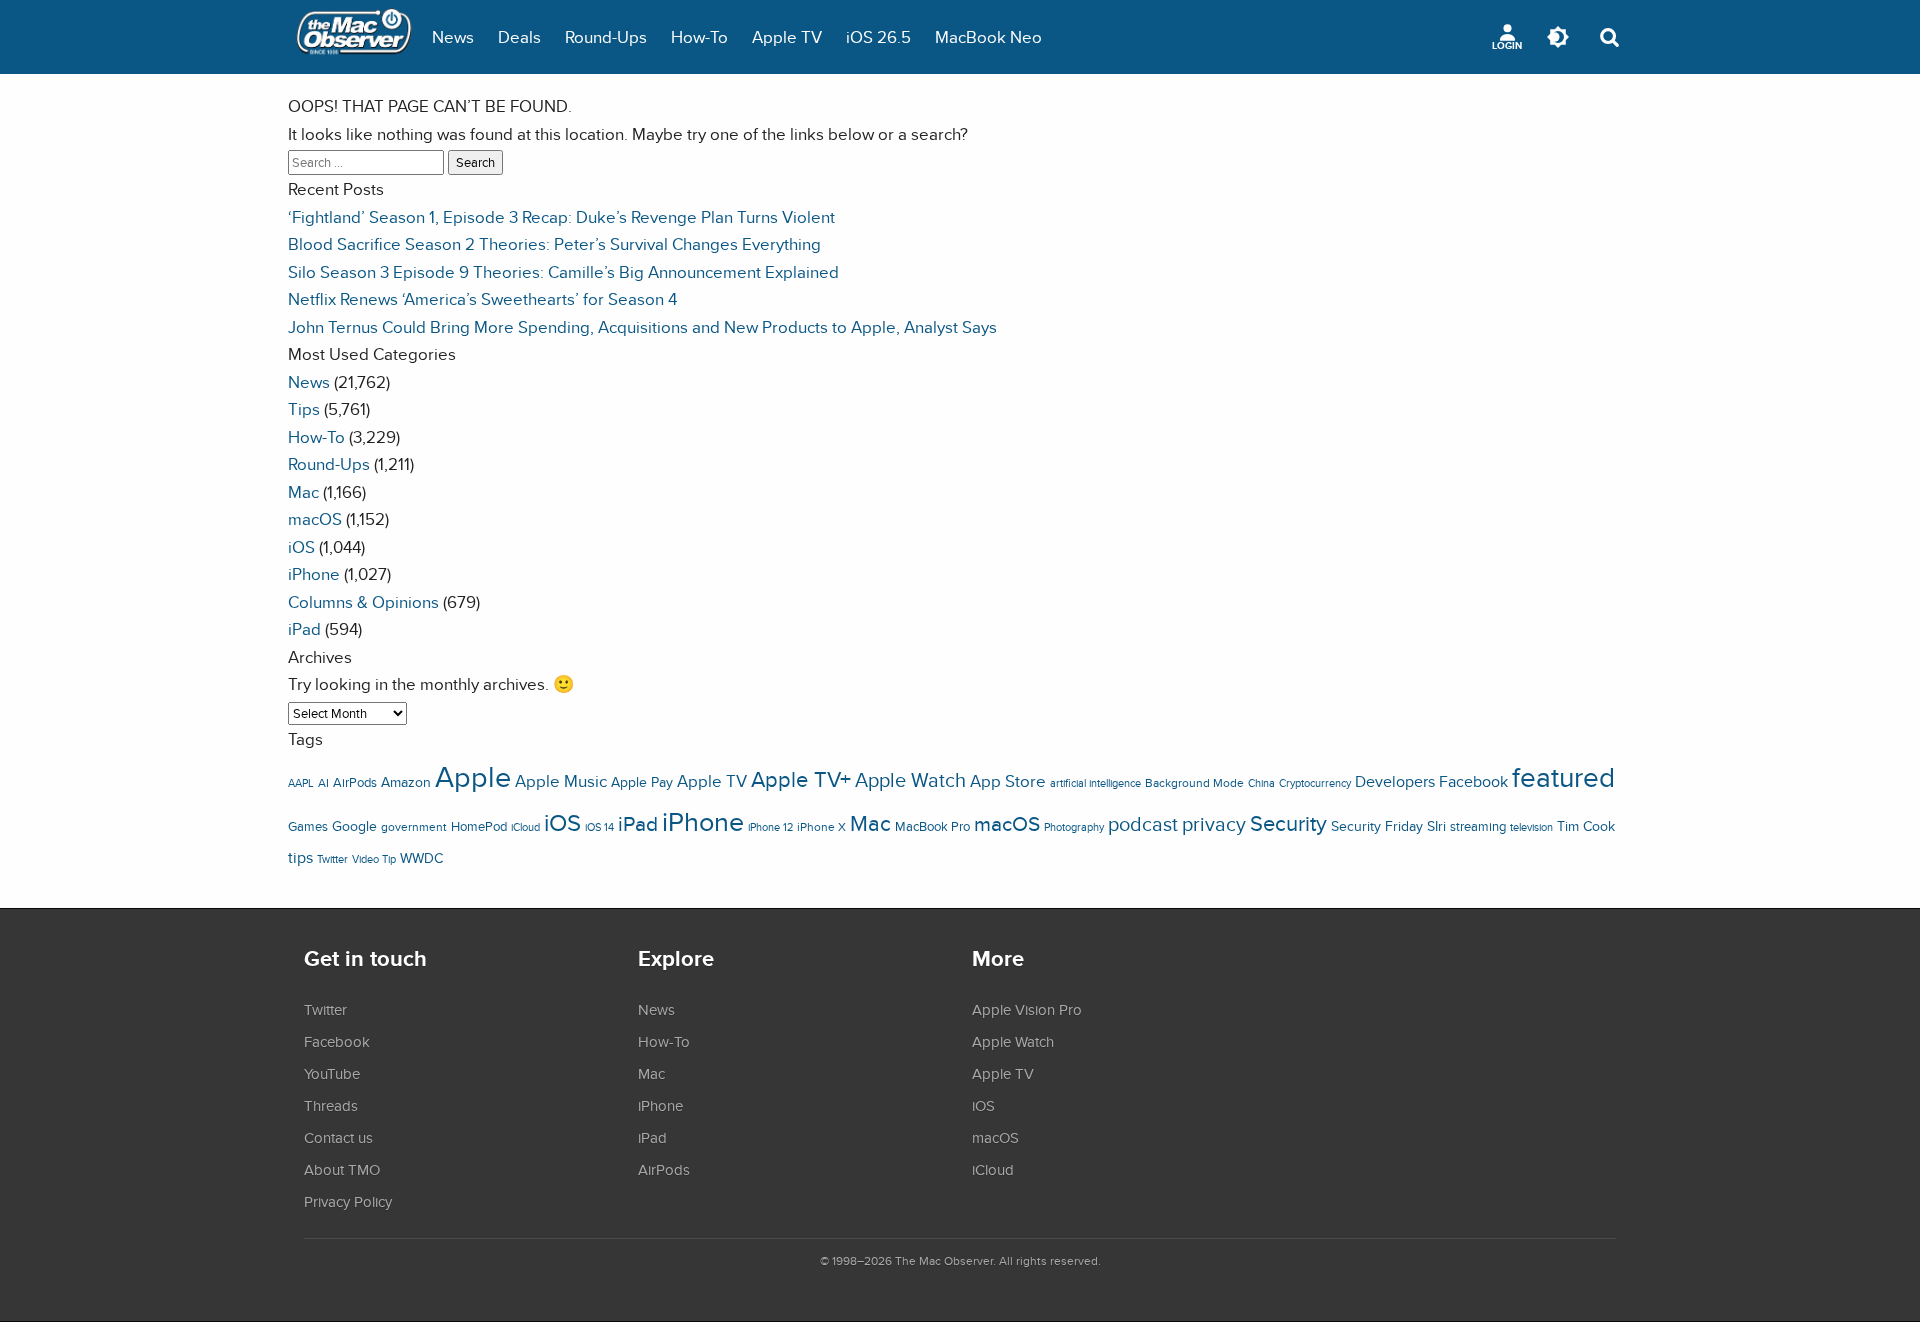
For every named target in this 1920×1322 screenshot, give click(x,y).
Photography (1074, 827)
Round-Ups (606, 36)
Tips (304, 408)
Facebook (1473, 781)
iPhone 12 (770, 827)
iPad (304, 628)
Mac (303, 491)
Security (1288, 823)
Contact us (338, 1137)
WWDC (421, 858)
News (453, 36)
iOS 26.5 (878, 36)
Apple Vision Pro (1027, 1009)
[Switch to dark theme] (1558, 37)
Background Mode (1194, 782)
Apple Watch (910, 780)
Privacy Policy (348, 1201)
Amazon (406, 782)
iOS (301, 546)
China (1261, 783)
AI (323, 783)
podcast (1143, 823)
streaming (1478, 826)
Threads (331, 1105)
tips (300, 857)
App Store (1008, 781)
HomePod (479, 826)
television (1531, 827)
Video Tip (374, 859)
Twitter (332, 859)
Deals (519, 36)
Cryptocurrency (1315, 783)
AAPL (301, 783)
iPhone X (821, 827)
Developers (1395, 781)
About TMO (342, 1169)
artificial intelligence (1095, 783)
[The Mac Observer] (354, 37)
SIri (1436, 826)
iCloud (525, 827)
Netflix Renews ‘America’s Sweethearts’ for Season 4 (482, 298)
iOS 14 (599, 827)
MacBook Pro (932, 826)
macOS (315, 518)
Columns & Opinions (363, 601)
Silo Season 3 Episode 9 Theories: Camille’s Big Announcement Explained (563, 271)
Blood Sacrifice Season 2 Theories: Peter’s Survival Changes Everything (554, 243)
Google (354, 825)
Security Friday (1377, 826)
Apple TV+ (801, 779)
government (414, 826)
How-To (699, 36)
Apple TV (787, 36)
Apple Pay (642, 782)
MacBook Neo (988, 36)
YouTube (332, 1073)
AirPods (355, 782)
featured (1563, 777)
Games (308, 826)
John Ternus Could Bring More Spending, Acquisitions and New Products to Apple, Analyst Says (642, 326)
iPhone (314, 573)
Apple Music (561, 781)
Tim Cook (1586, 825)
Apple (473, 776)
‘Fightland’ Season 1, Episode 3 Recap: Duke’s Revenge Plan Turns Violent (561, 216)
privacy (1214, 823)
